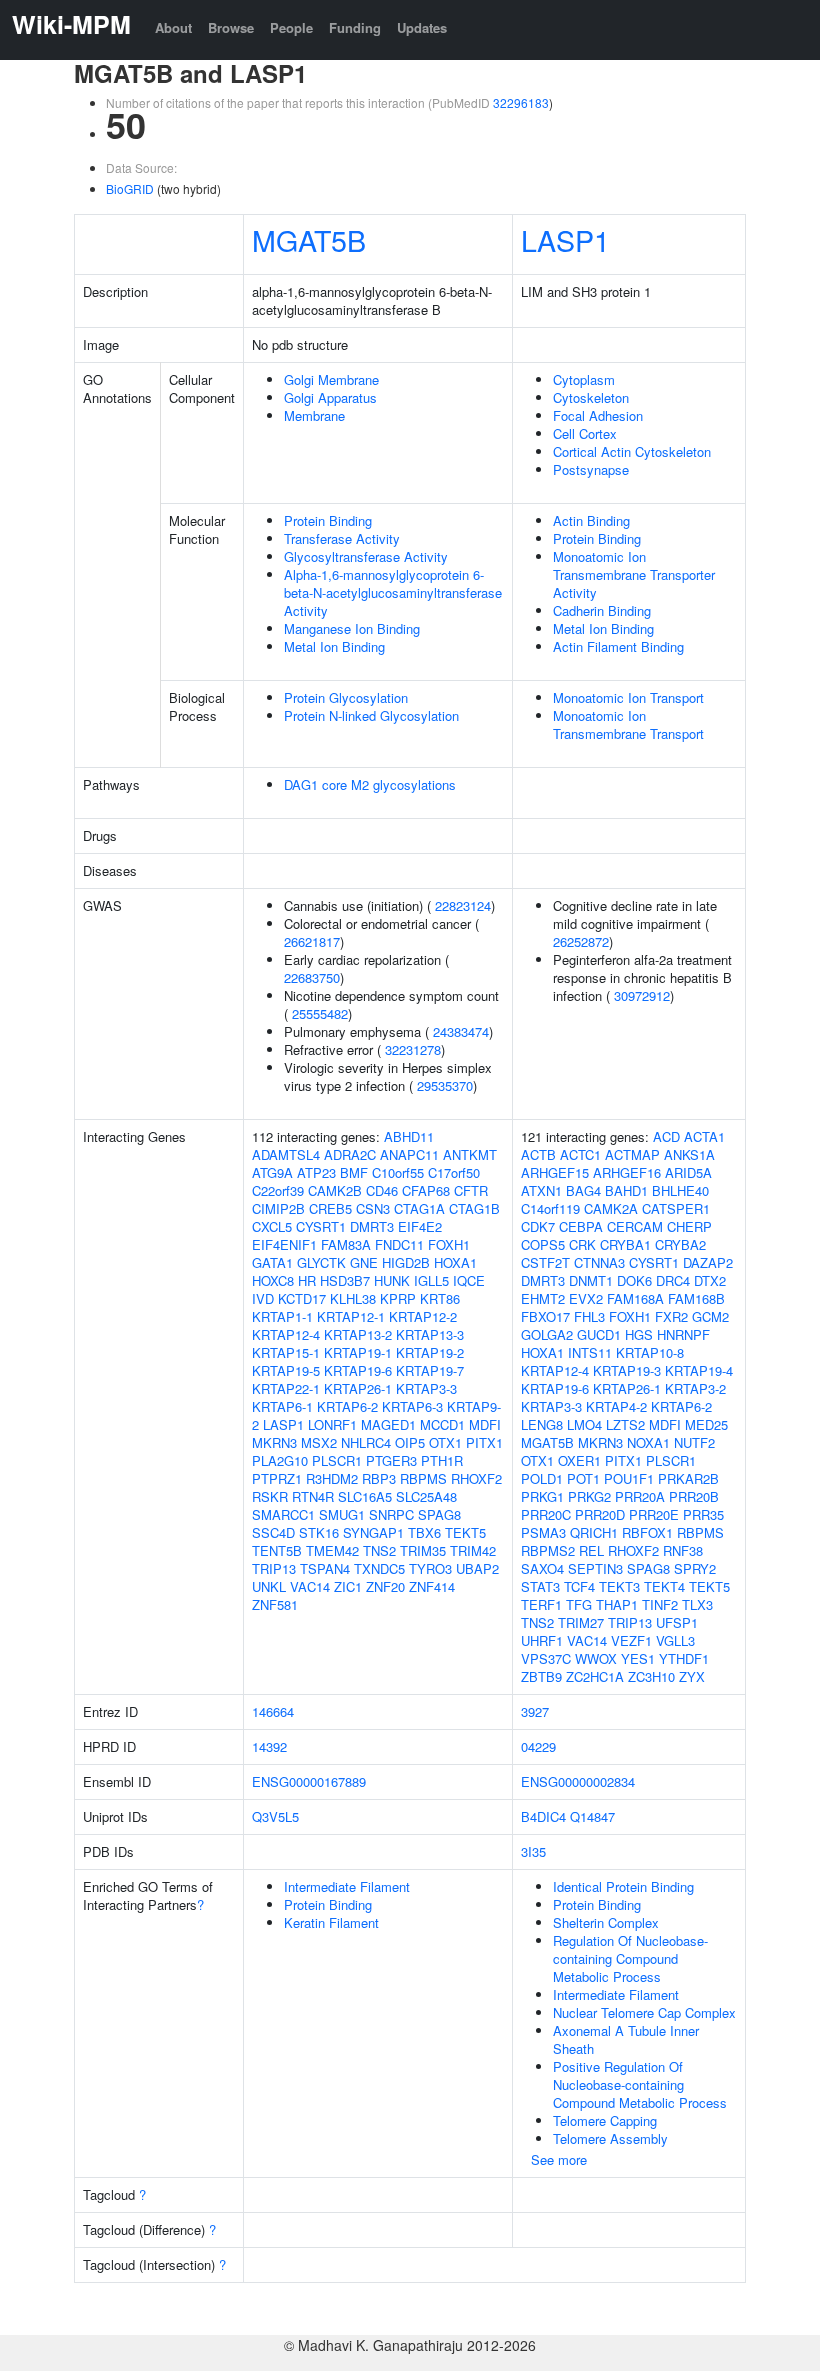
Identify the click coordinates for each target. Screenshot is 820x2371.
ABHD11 (409, 1136)
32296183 (521, 102)
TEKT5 (465, 1532)
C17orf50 (454, 1172)
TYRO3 (430, 1568)
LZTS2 (625, 1424)
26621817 (312, 941)
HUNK (392, 1280)
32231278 (413, 1049)
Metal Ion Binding (334, 646)
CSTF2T (545, 1262)
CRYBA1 (625, 1244)
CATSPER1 (676, 1208)
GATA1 (272, 1262)
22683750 (312, 977)
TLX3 (697, 1604)
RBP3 (379, 1478)
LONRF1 (332, 1424)
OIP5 (410, 1442)
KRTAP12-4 (286, 1334)
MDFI (485, 1424)
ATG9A (272, 1172)
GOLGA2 (547, 1334)
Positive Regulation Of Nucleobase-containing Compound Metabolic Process (640, 2084)
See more (559, 2159)
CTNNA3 (599, 1262)
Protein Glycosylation (346, 697)
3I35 (533, 1851)
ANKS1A (689, 1154)
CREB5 (330, 1208)
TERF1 (541, 1604)
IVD (263, 1298)
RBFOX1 (647, 1532)
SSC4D (273, 1532)
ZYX (692, 1676)
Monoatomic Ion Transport (628, 697)
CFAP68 (426, 1190)
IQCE (469, 1280)
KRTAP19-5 (286, 1370)
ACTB (538, 1154)
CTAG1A (419, 1208)
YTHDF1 (684, 1658)
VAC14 (310, 1586)
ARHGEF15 (555, 1172)
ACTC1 (580, 1154)
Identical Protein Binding (623, 1886)
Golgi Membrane (331, 379)
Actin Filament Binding (618, 646)
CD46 (382, 1190)
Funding (355, 27)
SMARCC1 (283, 1514)
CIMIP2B (278, 1208)
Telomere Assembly (610, 2138)
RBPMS (423, 1478)
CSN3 (373, 1208)
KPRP (398, 1298)
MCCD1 (442, 1424)
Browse (231, 27)
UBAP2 (477, 1568)
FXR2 (671, 1316)
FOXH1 (449, 1244)
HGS (639, 1334)
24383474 (461, 1031)
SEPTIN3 (595, 1568)
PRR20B (694, 1496)
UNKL (269, 1586)
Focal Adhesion (598, 415)
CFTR (471, 1190)
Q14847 (592, 1816)
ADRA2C (350, 1154)
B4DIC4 (543, 1816)
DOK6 (634, 1280)
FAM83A (346, 1244)
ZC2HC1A (595, 1676)
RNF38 (683, 1550)
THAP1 (617, 1604)
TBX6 (424, 1532)
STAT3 (540, 1586)
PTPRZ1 (277, 1478)
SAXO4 (542, 1568)
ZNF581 (275, 1604)
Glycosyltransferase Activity (366, 556)
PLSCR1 (337, 1460)
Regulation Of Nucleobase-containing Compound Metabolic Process (630, 1958)
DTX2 (710, 1280)
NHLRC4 (366, 1442)
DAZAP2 (708, 1262)
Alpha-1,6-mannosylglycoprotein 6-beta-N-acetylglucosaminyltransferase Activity (393, 592)
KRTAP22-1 (286, 1388)
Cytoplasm (584, 379)
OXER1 (579, 1460)
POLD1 (542, 1478)
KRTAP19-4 (699, 1370)
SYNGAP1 (373, 1532)
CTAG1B (474, 1208)
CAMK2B (335, 1190)
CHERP (689, 1226)
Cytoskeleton (591, 397)
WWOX (596, 1658)
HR (307, 1280)
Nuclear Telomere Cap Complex (644, 2012)
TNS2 (379, 1550)
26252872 (581, 941)
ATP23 (316, 1172)
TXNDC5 (379, 1568)
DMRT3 (372, 1226)
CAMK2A (611, 1208)
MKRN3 (274, 1442)
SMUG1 (342, 1514)
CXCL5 (272, 1226)
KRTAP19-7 (430, 1370)
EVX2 (586, 1298)
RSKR (270, 1496)
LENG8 (542, 1424)
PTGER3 (391, 1460)
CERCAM (635, 1226)
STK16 (319, 1532)
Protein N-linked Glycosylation (371, 715)
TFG (579, 1604)
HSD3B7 (345, 1280)
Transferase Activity (342, 538)
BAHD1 (626, 1190)
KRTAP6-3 (412, 1406)
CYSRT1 (321, 1226)
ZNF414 (432, 1586)
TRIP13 (274, 1568)
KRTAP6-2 (347, 1406)
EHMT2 (543, 1298)
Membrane (314, 415)
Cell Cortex (585, 433)
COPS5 (543, 1244)
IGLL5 (431, 1280)
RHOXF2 (476, 1478)
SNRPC (391, 1514)
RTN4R (313, 1496)
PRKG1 (542, 1496)
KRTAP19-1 (358, 1352)
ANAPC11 (409, 1154)
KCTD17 (302, 1298)
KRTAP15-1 (286, 1352)
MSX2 (319, 1442)
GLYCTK (321, 1262)
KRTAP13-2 (358, 1334)
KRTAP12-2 (423, 1316)
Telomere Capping (605, 2120)
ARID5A (688, 1172)
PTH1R (442, 1460)
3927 (535, 1711)
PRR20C (546, 1514)
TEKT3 (619, 1586)
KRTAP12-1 (351, 1316)
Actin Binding (591, 520)
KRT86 (440, 1298)
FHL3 (589, 1316)
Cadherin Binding (602, 610)
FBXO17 (545, 1316)
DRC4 (673, 1280)
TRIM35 (423, 1550)
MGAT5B (309, 239)
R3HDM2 (332, 1478)
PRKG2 (589, 1496)
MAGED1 (388, 1424)
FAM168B (696, 1298)
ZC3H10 (651, 1676)
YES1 (638, 1658)
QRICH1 (594, 1532)
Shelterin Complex (606, 1922)
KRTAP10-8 (650, 1352)
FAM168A (635, 1298)
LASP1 (565, 239)
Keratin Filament (331, 1922)
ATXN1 (541, 1190)
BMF (354, 1172)
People (291, 27)
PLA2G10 (280, 1460)
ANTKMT (470, 1154)
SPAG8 (439, 1514)
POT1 (583, 1478)
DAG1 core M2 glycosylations (370, 784)
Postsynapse (591, 469)
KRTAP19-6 (358, 1370)
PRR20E (654, 1514)
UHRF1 (542, 1640)
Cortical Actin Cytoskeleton (632, 451)
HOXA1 (455, 1262)
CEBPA (581, 1226)
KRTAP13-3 (430, 1334)
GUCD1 (599, 1334)
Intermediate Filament (347, 1886)
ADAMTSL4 (286, 1154)
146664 (273, 1711)
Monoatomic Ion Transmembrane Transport (628, 724)
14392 (269, 1746)
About (173, 27)
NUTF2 (694, 1442)
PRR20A (640, 1496)
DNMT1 (591, 1280)
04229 (538, 1746)
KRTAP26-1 (358, 1388)
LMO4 (584, 1424)
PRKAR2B (688, 1478)
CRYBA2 (680, 1244)
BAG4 (583, 1190)
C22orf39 (278, 1190)
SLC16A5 (365, 1496)
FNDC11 (399, 1244)
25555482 (320, 1013)
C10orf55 (398, 1172)
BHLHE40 (680, 1190)
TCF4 (579, 1586)
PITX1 (484, 1442)
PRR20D (600, 1514)
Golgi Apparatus (330, 397)
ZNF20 (385, 1586)
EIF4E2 (420, 1226)
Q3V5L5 (275, 1816)
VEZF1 (631, 1640)
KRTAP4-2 (616, 1406)
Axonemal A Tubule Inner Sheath (626, 2039)
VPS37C (546, 1658)
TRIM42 (473, 1550)
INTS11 (590, 1352)
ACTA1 (704, 1136)
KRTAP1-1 (282, 1316)
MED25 (706, 1424)
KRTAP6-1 (282, 1406)
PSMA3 (543, 1532)
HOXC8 (273, 1280)
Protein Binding (328, 520)
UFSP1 (677, 1622)
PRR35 (703, 1514)
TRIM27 (581, 1622)
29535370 (445, 1085)
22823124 (463, 905)
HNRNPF (683, 1334)
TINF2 (660, 1604)
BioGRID (130, 188)
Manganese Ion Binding (352, 628)
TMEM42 (332, 1550)
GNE (364, 1262)
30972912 (642, 995)
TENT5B (277, 1550)
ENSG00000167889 (309, 1781)
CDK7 (538, 1226)
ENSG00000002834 (578, 1781)
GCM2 (710, 1316)
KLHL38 (353, 1298)
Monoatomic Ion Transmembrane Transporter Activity (634, 574)
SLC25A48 (426, 1496)
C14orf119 (550, 1208)
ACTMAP (632, 1154)
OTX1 (445, 1442)
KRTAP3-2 (695, 1388)
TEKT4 (664, 1586)
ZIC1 (348, 1586)
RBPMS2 (548, 1550)
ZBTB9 (541, 1676)
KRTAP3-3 (426, 1388)
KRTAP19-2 (430, 1352)
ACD (666, 1136)
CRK (582, 1244)
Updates (422, 27)
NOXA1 (648, 1442)
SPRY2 (695, 1568)
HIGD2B (406, 1262)
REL (591, 1550)
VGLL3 (675, 1640)
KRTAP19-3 (627, 1370)
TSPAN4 (325, 1568)
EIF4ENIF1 (284, 1244)
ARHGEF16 (627, 1172)
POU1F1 (629, 1478)
